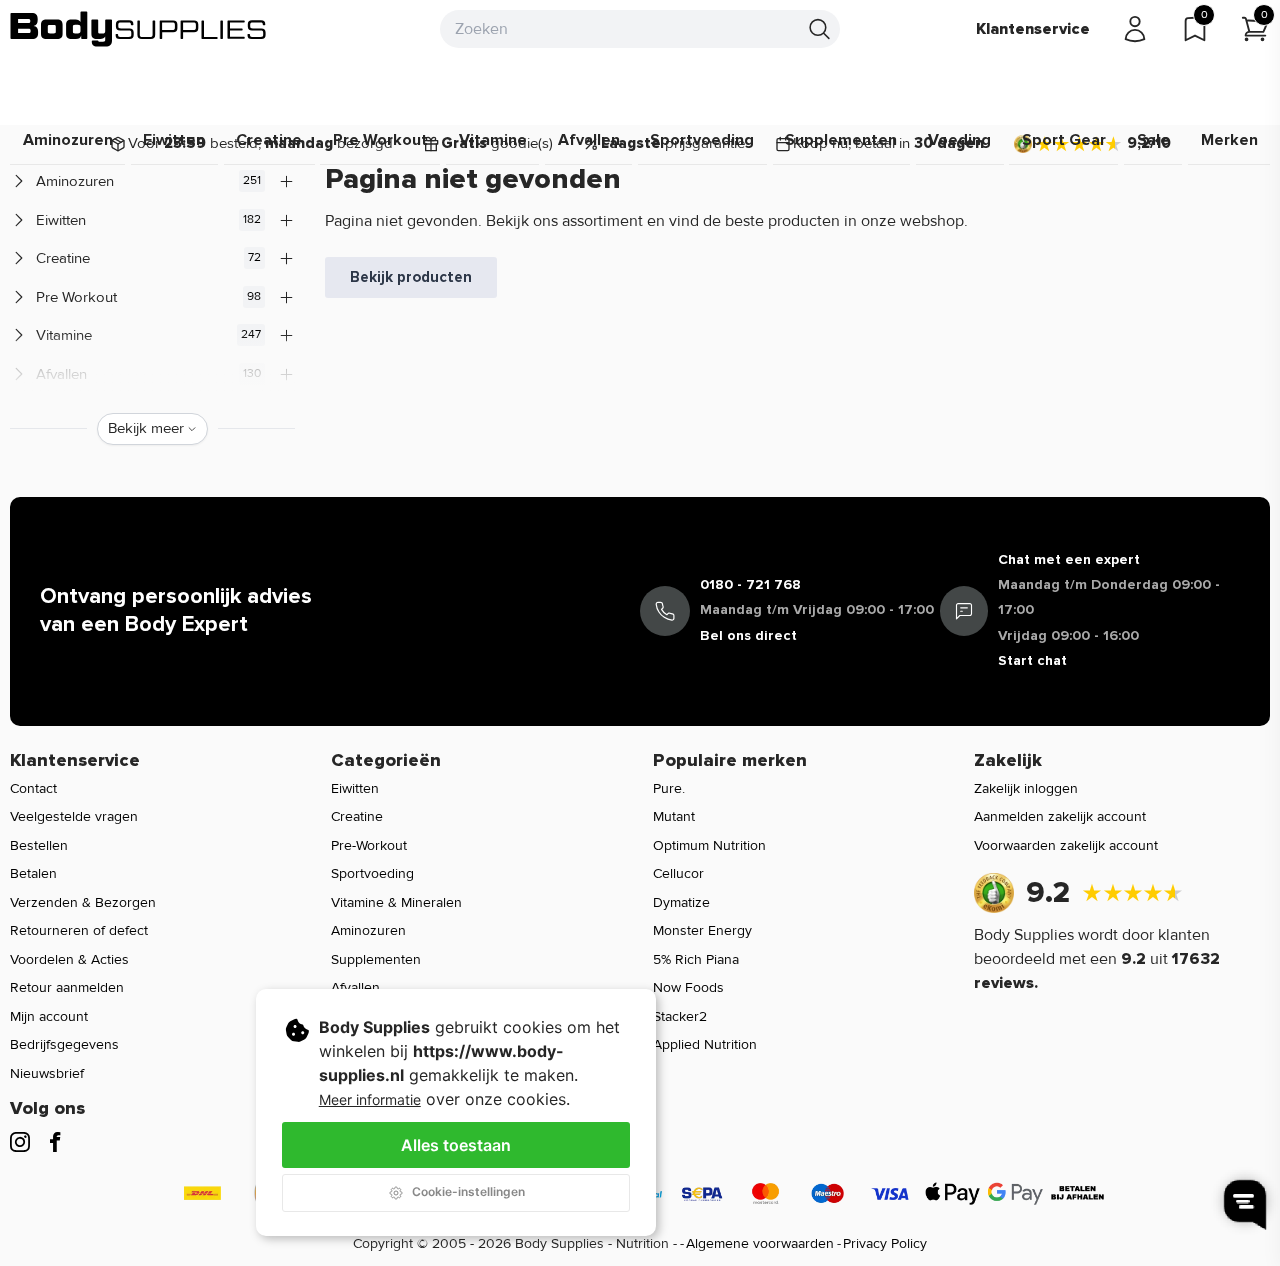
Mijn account (49, 1016)
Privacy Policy (885, 1243)
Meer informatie (370, 1099)
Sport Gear (1064, 140)
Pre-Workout (369, 845)
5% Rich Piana (696, 959)
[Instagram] (20, 1142)
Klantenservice (1033, 29)
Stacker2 (680, 1016)
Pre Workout (380, 140)
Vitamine (493, 140)
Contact (33, 788)
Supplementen (841, 140)
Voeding (959, 140)
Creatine (269, 140)
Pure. (669, 788)
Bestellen (39, 845)
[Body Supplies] (139, 29)
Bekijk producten (411, 277)
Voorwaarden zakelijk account (1066, 845)
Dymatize (681, 902)
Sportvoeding (702, 140)
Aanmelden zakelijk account (1060, 816)
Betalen (33, 873)
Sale (1153, 140)
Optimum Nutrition (709, 845)
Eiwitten (174, 140)
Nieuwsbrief (47, 1073)
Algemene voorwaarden (760, 1243)
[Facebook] (55, 1142)
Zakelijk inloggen (1026, 788)
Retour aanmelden (67, 987)
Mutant (674, 816)
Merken (1229, 140)
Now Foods (688, 987)
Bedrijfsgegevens (64, 1044)
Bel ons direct (748, 635)
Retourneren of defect (79, 930)
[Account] (1135, 29)
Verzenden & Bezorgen (83, 902)
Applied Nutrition (705, 1044)
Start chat (1032, 660)
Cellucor (678, 873)
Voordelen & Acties (69, 959)
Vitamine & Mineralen (396, 902)
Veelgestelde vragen (74, 816)
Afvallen (589, 140)
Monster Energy (702, 930)
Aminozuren (68, 140)
